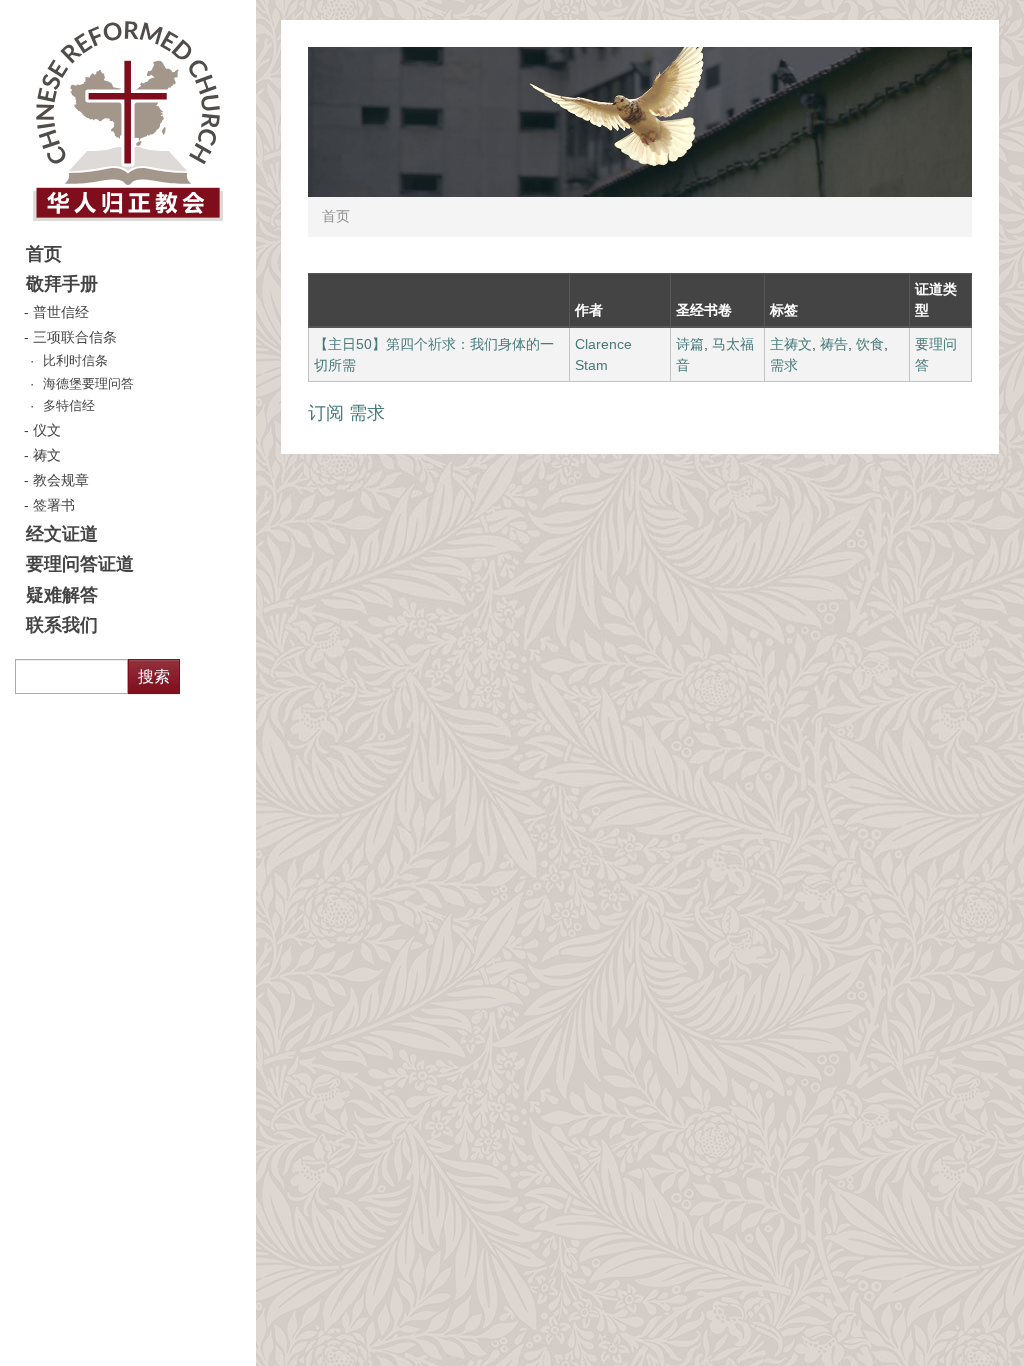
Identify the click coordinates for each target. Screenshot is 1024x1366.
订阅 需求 (346, 413)
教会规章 (61, 480)
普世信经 (61, 312)
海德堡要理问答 (88, 384)
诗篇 (690, 344)
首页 (44, 254)
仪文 (47, 430)
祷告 (834, 344)
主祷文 (791, 344)
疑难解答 (62, 595)
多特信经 (69, 406)
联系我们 (62, 625)
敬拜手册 (62, 284)
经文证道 (62, 534)
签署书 (54, 505)
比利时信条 (75, 361)
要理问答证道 (80, 564)
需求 (784, 365)
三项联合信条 (75, 337)
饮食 (870, 344)
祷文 (47, 455)
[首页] (128, 119)
